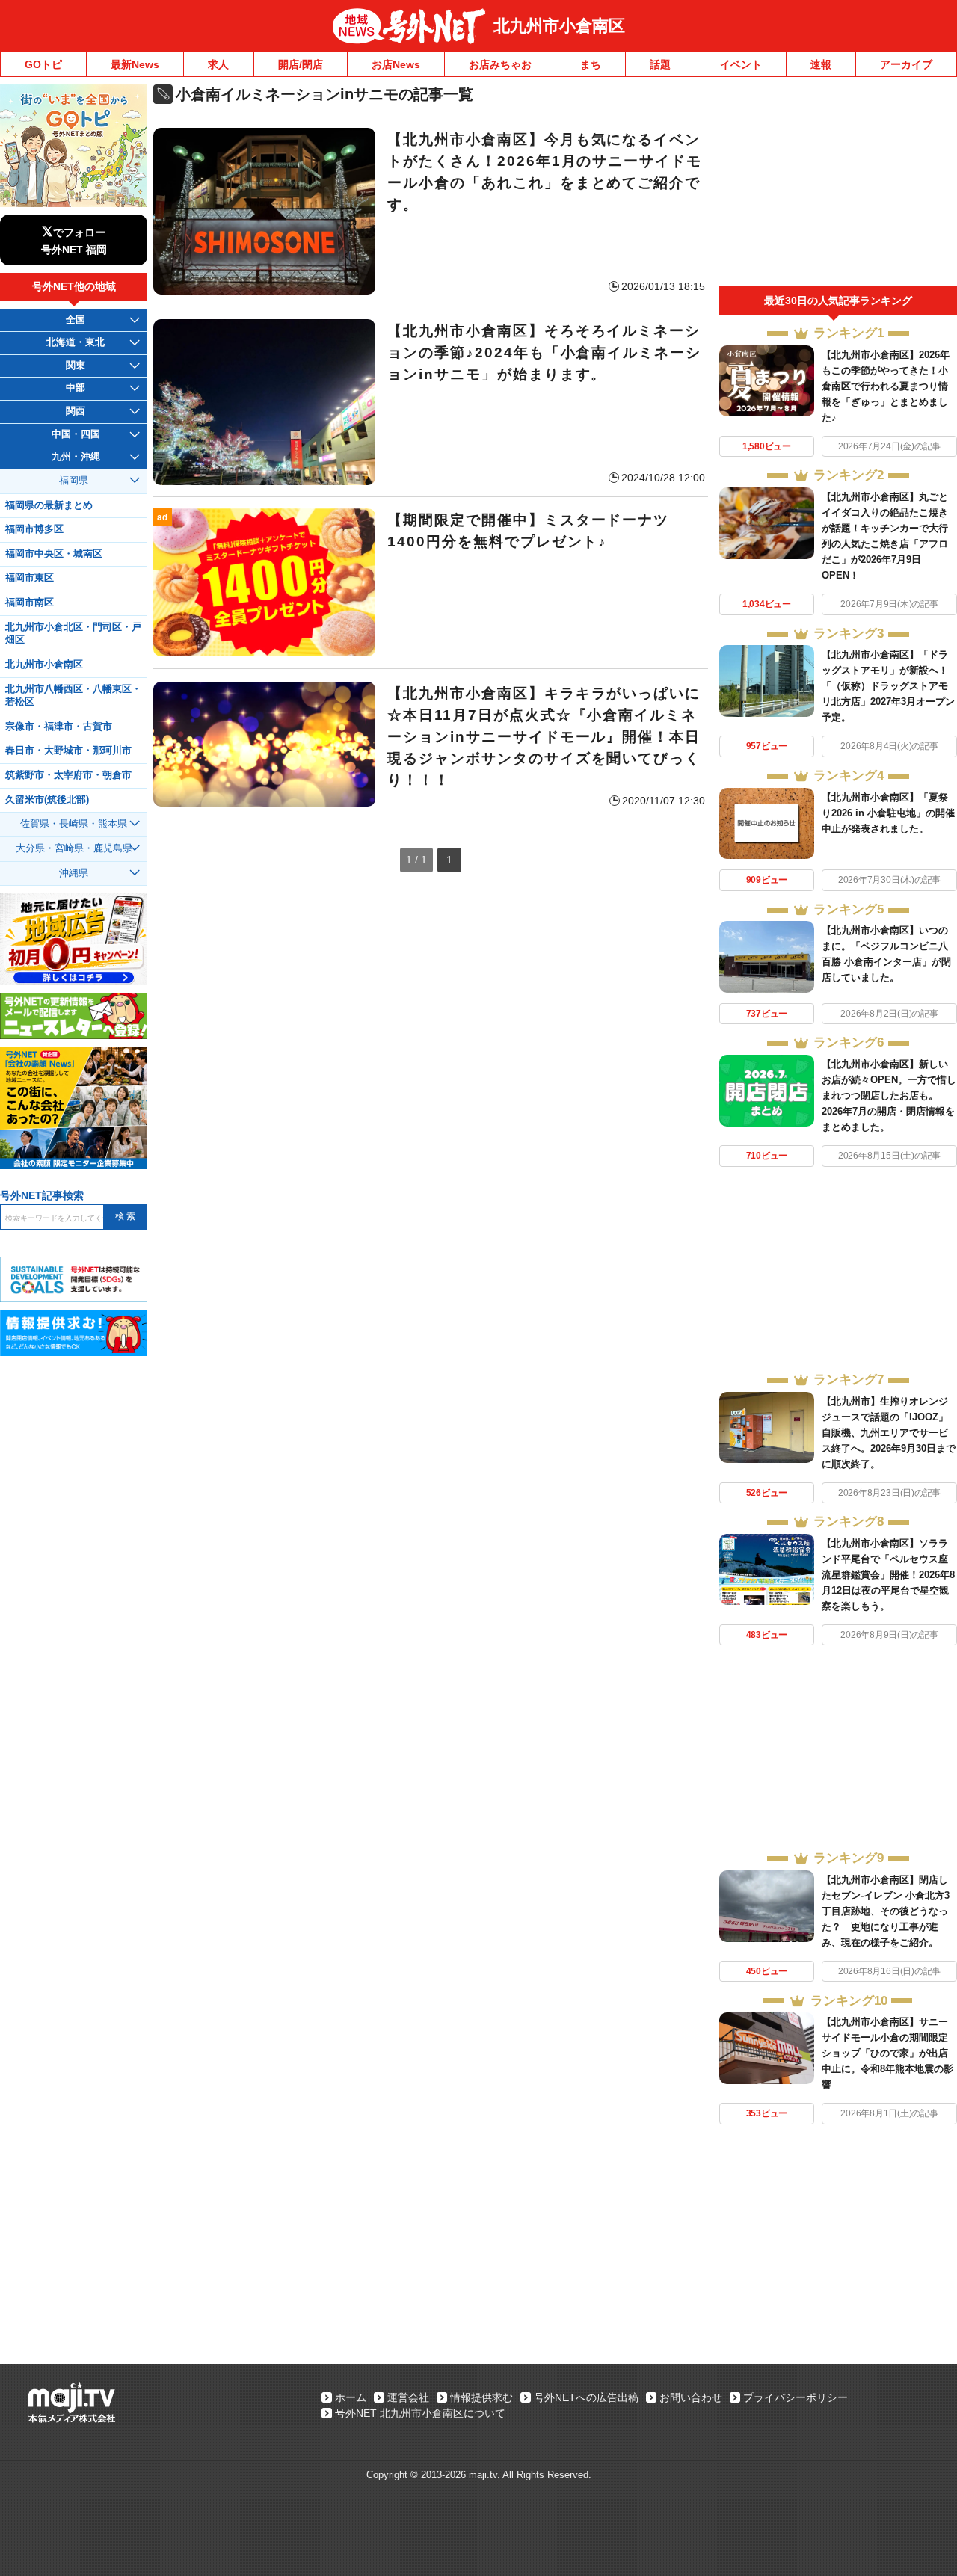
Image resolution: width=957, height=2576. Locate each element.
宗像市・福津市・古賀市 (59, 727)
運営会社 (408, 2397)
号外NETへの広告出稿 (586, 2397)
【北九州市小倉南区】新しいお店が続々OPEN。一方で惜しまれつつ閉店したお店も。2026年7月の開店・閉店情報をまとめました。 (889, 1096)
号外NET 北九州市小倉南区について (420, 2413)
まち (591, 64)
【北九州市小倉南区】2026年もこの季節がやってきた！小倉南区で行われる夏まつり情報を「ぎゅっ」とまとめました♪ (886, 386)
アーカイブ (906, 64)
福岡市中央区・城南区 (54, 554)
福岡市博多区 (34, 529)
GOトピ (43, 64)
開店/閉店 (301, 64)
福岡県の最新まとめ (49, 505)
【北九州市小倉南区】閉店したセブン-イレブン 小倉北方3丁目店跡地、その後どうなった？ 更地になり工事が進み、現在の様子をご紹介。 (886, 1911)
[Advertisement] (838, 185)
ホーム (351, 2397)
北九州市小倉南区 (559, 26)
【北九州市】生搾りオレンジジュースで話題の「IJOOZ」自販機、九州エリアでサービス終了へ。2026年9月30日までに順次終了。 (889, 1433)
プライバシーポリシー (796, 2397)
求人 (218, 64)
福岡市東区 (30, 578)
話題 (660, 64)
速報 (821, 64)
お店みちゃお (500, 64)
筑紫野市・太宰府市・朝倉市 (68, 775)
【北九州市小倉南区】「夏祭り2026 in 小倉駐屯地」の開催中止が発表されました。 (888, 813)
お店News (396, 64)
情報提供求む (481, 2397)
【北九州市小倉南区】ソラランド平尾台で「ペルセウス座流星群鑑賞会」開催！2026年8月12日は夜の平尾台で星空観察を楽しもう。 (888, 1575)
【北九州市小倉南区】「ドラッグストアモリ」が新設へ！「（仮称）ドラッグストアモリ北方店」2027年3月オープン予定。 (888, 686)
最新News (135, 64)
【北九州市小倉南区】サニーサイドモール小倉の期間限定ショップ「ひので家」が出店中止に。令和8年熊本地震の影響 (887, 2053)
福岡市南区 (30, 603)
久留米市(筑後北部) (47, 800)
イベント (741, 64)
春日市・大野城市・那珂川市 (68, 751)
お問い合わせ (691, 2397)
